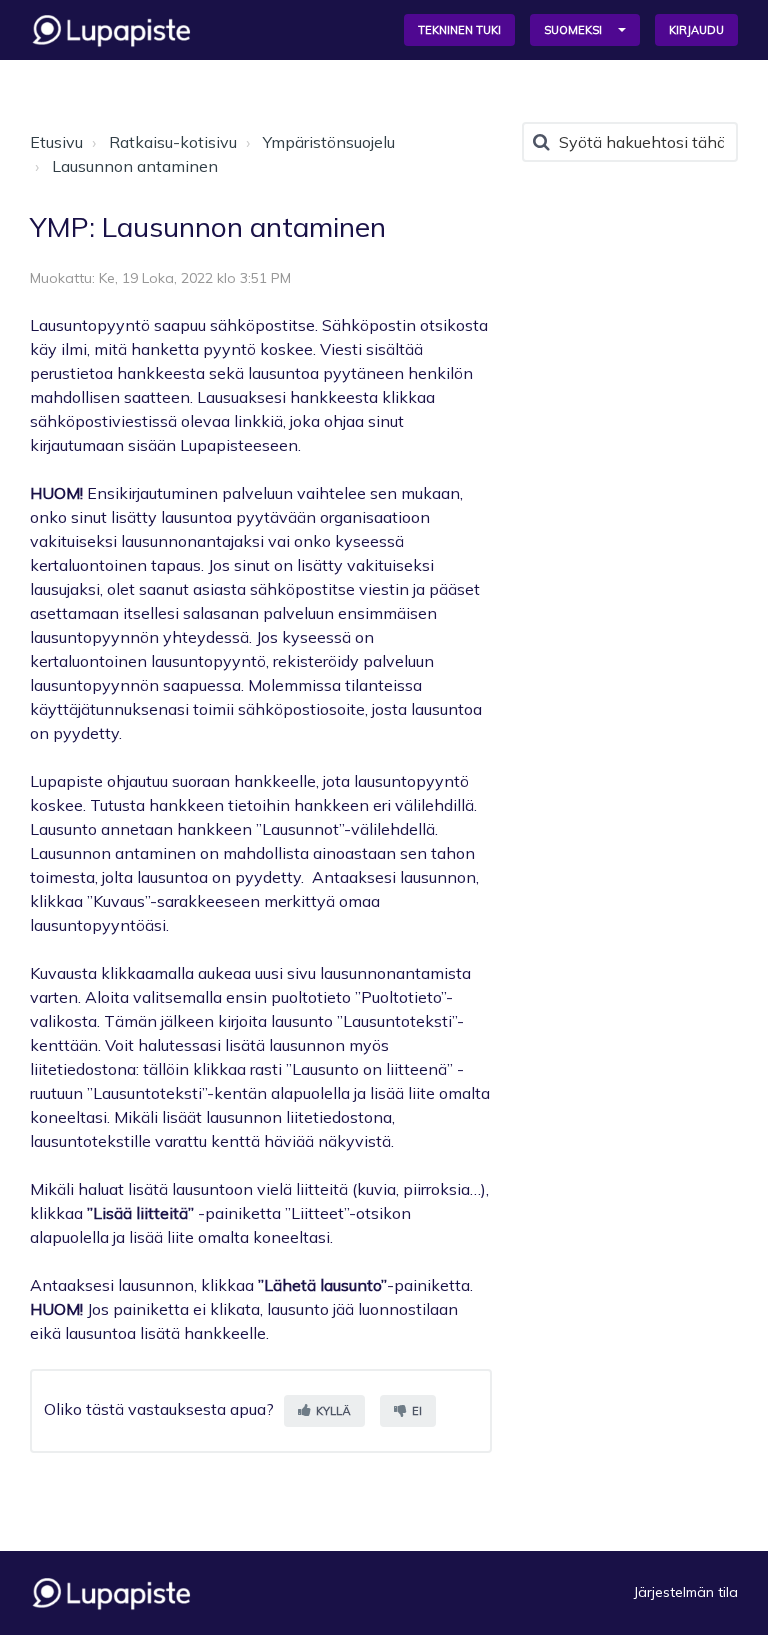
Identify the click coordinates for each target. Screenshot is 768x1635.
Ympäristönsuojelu (329, 142)
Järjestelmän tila (686, 1592)
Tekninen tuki (459, 30)
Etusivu (56, 142)
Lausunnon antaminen (135, 166)
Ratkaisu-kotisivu (173, 142)
